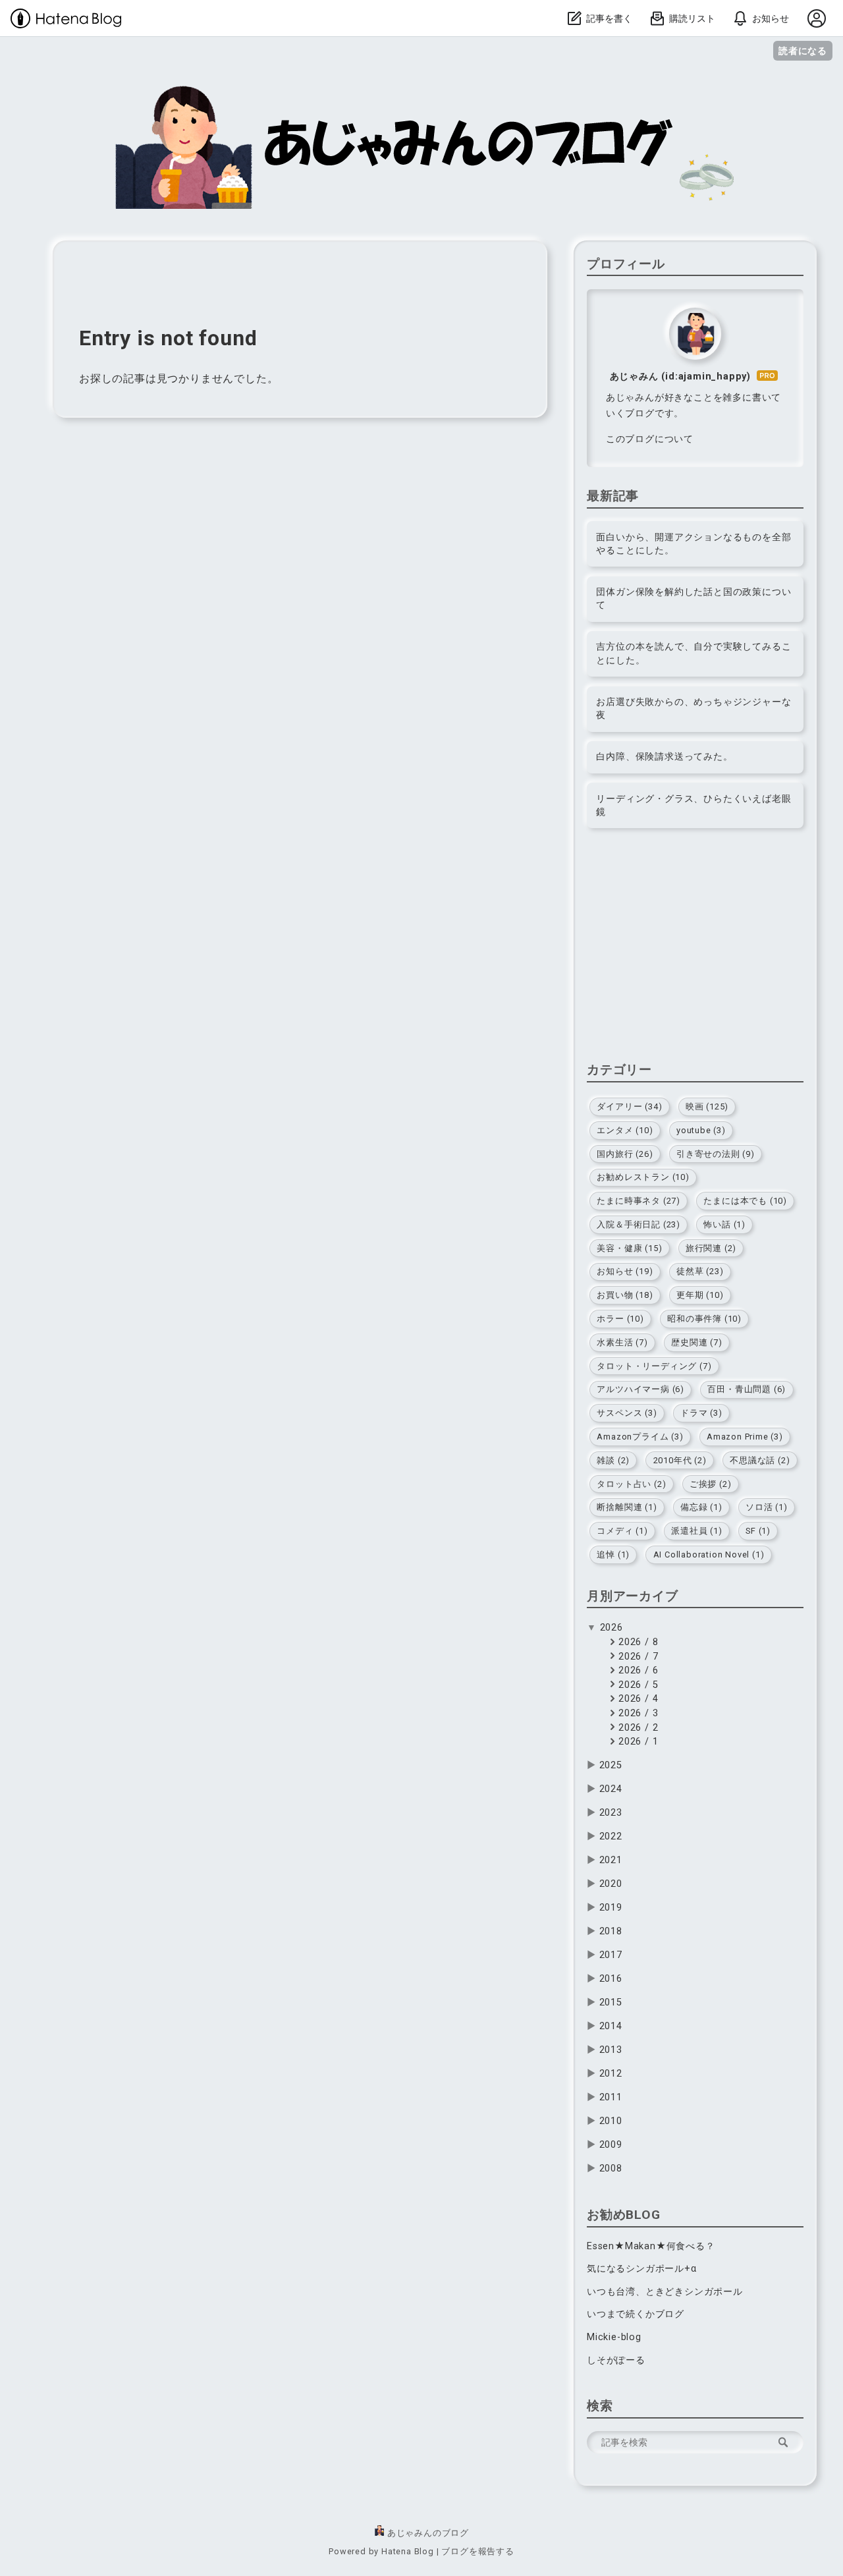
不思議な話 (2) (760, 1460)
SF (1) (758, 1531)
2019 (611, 1908)
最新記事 (613, 496)
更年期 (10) (700, 1295)
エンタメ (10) (625, 1130)
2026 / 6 (637, 1670)
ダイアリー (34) (629, 1106)
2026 (612, 1628)
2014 (611, 2026)
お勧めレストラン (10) (643, 1177)
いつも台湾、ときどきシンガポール (665, 2292)
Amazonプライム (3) (640, 1437)
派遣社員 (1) (696, 1531)
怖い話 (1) (724, 1224)
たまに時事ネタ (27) (639, 1201)
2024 (611, 1789)
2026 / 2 (637, 1728)
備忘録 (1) (701, 1507)
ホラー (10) (620, 1319)
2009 (611, 2145)
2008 (611, 2169)
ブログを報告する (477, 2551)
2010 (611, 2121)
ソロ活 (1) (767, 1507)
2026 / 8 (637, 1642)
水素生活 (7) (622, 1342)
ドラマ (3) (701, 1413)
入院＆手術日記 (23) (639, 1224)
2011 (611, 2097)
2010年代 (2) (680, 1460)
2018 (611, 1931)
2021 (611, 1860)
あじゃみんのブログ (153, 92)
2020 (611, 1884)
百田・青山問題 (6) (747, 1389)
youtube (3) (701, 1130)
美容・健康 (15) (629, 1248)
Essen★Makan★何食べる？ (651, 2246)
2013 (611, 2050)
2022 (611, 1836)
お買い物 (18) (625, 1295)
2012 (611, 2074)
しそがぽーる (616, 2360)
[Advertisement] (695, 949)
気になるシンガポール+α (642, 2269)
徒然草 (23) (700, 1271)
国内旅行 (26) (625, 1154)
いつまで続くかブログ (636, 2314)
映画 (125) (707, 1106)
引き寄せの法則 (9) (716, 1154)
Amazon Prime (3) (745, 1437)
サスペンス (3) (627, 1413)
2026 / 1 (637, 1742)
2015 (611, 2002)
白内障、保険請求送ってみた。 (664, 757)
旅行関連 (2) (711, 1248)
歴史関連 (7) (696, 1342)
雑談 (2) (613, 1460)
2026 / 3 (637, 1713)
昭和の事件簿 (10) (704, 1319)
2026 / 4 (637, 1699)
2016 (611, 1979)
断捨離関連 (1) (627, 1507)
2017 (611, 1955)
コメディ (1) (622, 1531)
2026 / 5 (637, 1685)
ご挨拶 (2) (711, 1484)
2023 (611, 1813)
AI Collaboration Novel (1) (709, 1554)
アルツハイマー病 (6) (640, 1389)
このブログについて (650, 439)
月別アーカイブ (633, 1596)
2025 (611, 1765)
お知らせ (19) (625, 1271)
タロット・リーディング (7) (654, 1366)
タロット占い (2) (631, 1484)
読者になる (803, 50)
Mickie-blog (614, 2337)
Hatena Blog (408, 2551)
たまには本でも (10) (745, 1201)
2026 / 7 (637, 1657)
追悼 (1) (613, 1554)
